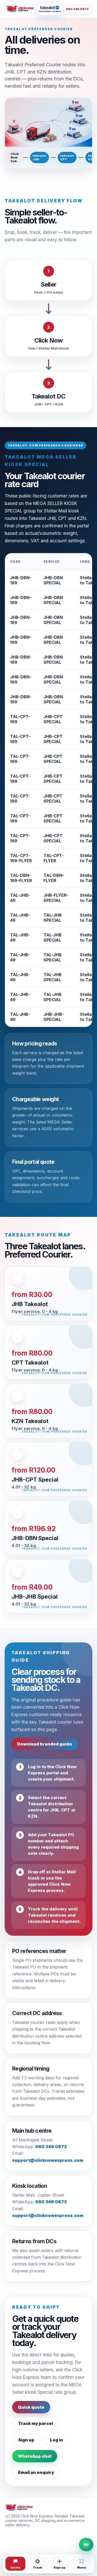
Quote (15, 2567)
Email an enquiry (36, 2472)
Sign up (26, 2440)
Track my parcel (36, 2423)
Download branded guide (45, 1744)
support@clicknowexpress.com (48, 2160)
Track (38, 2567)
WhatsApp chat (35, 2456)
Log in (57, 2440)
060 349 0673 (77, 9)
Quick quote (31, 2407)
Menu (82, 2567)
